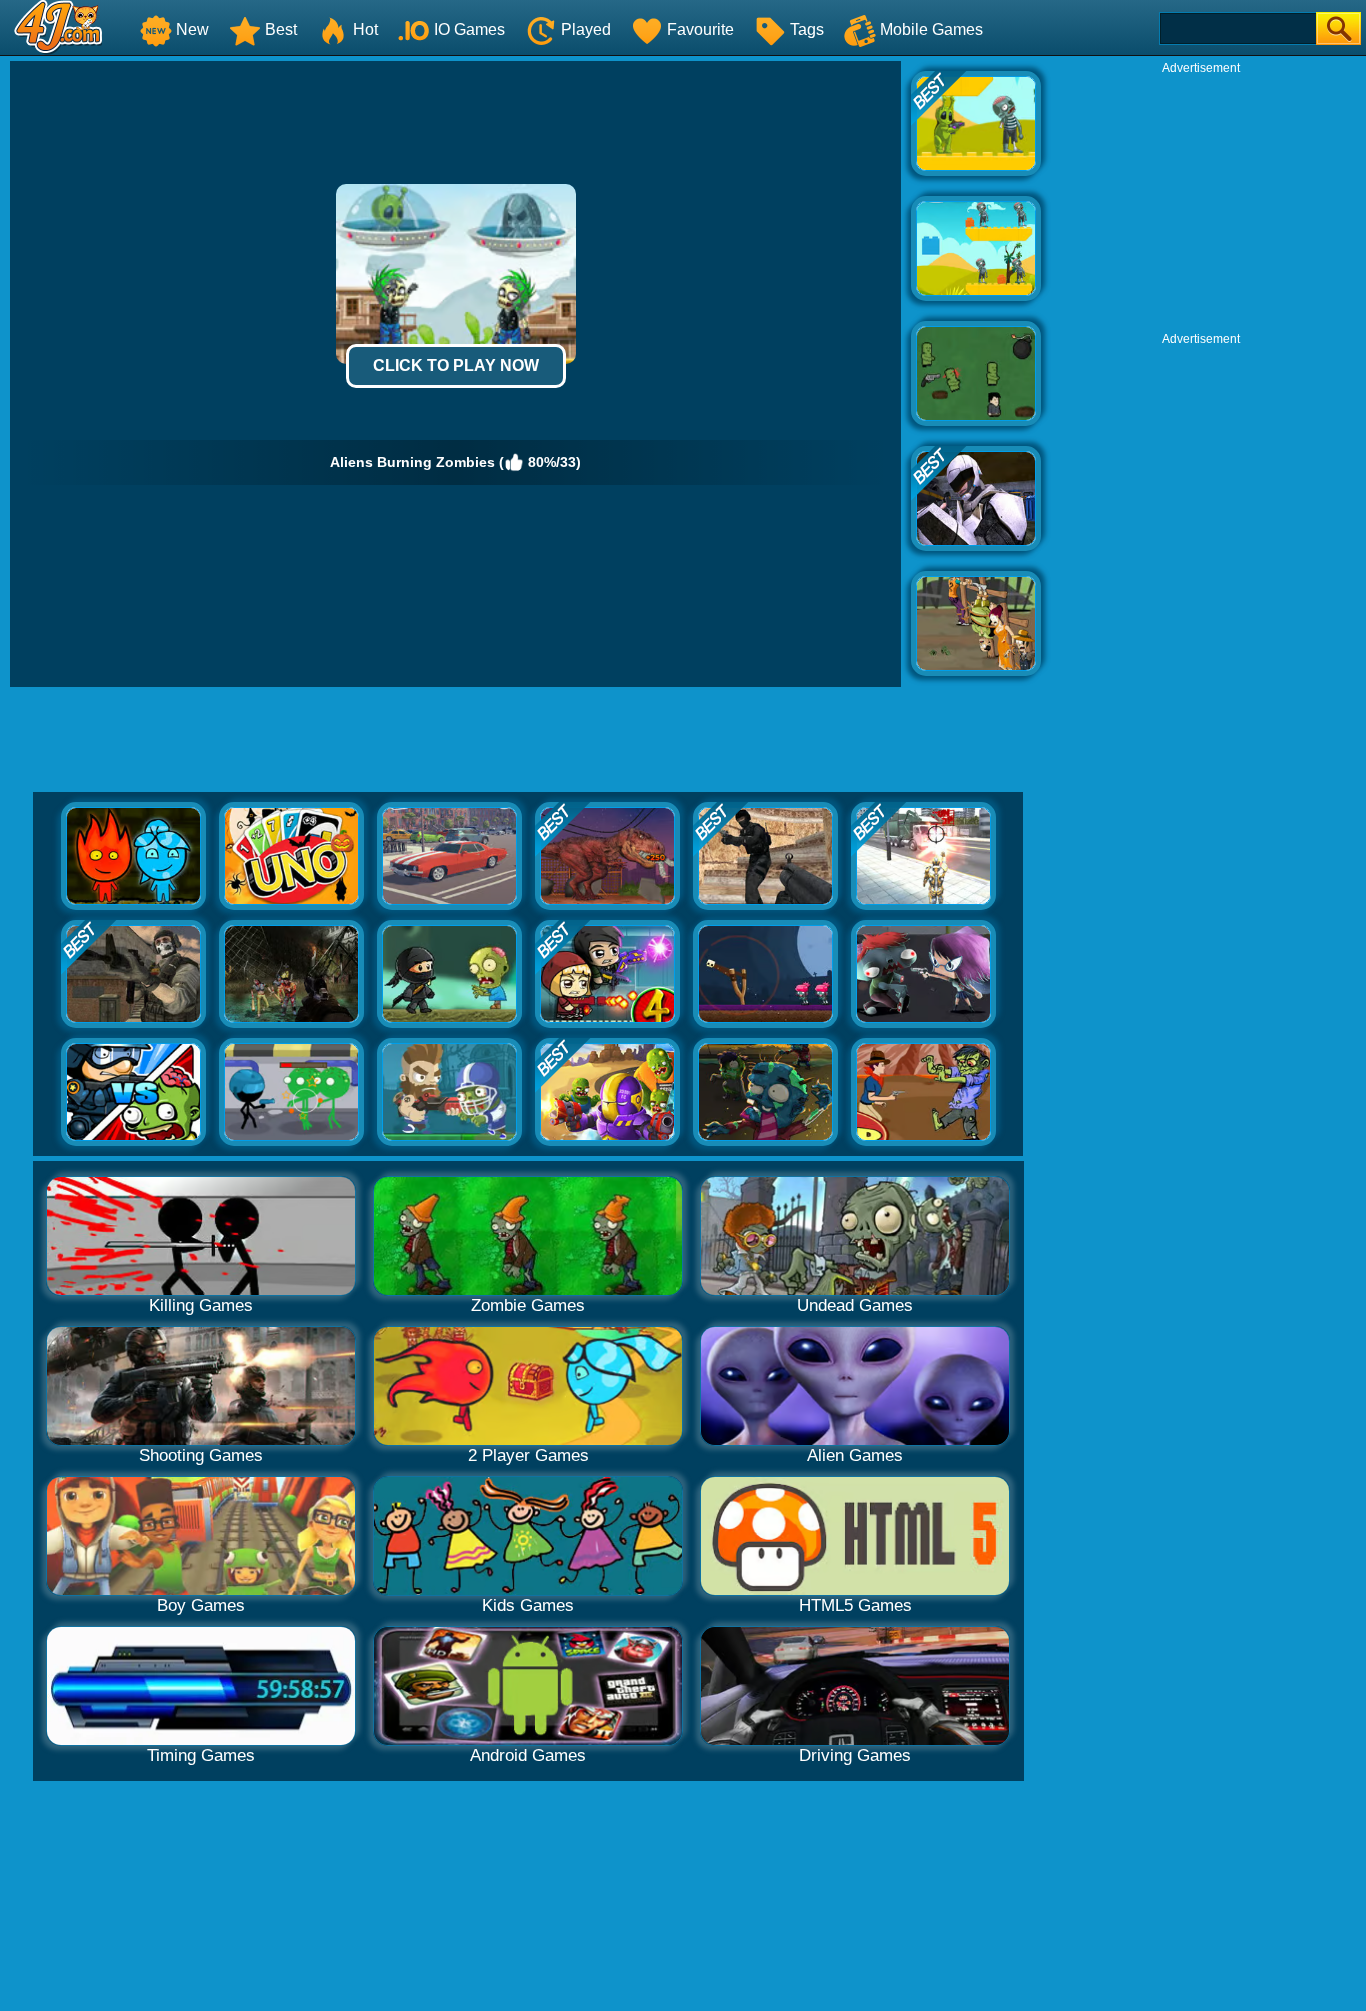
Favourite (700, 29)
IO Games (469, 29)
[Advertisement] (1201, 201)
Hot (365, 29)
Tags (807, 29)
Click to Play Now (456, 365)
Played (586, 29)
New (192, 29)
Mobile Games (931, 29)
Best (281, 29)
